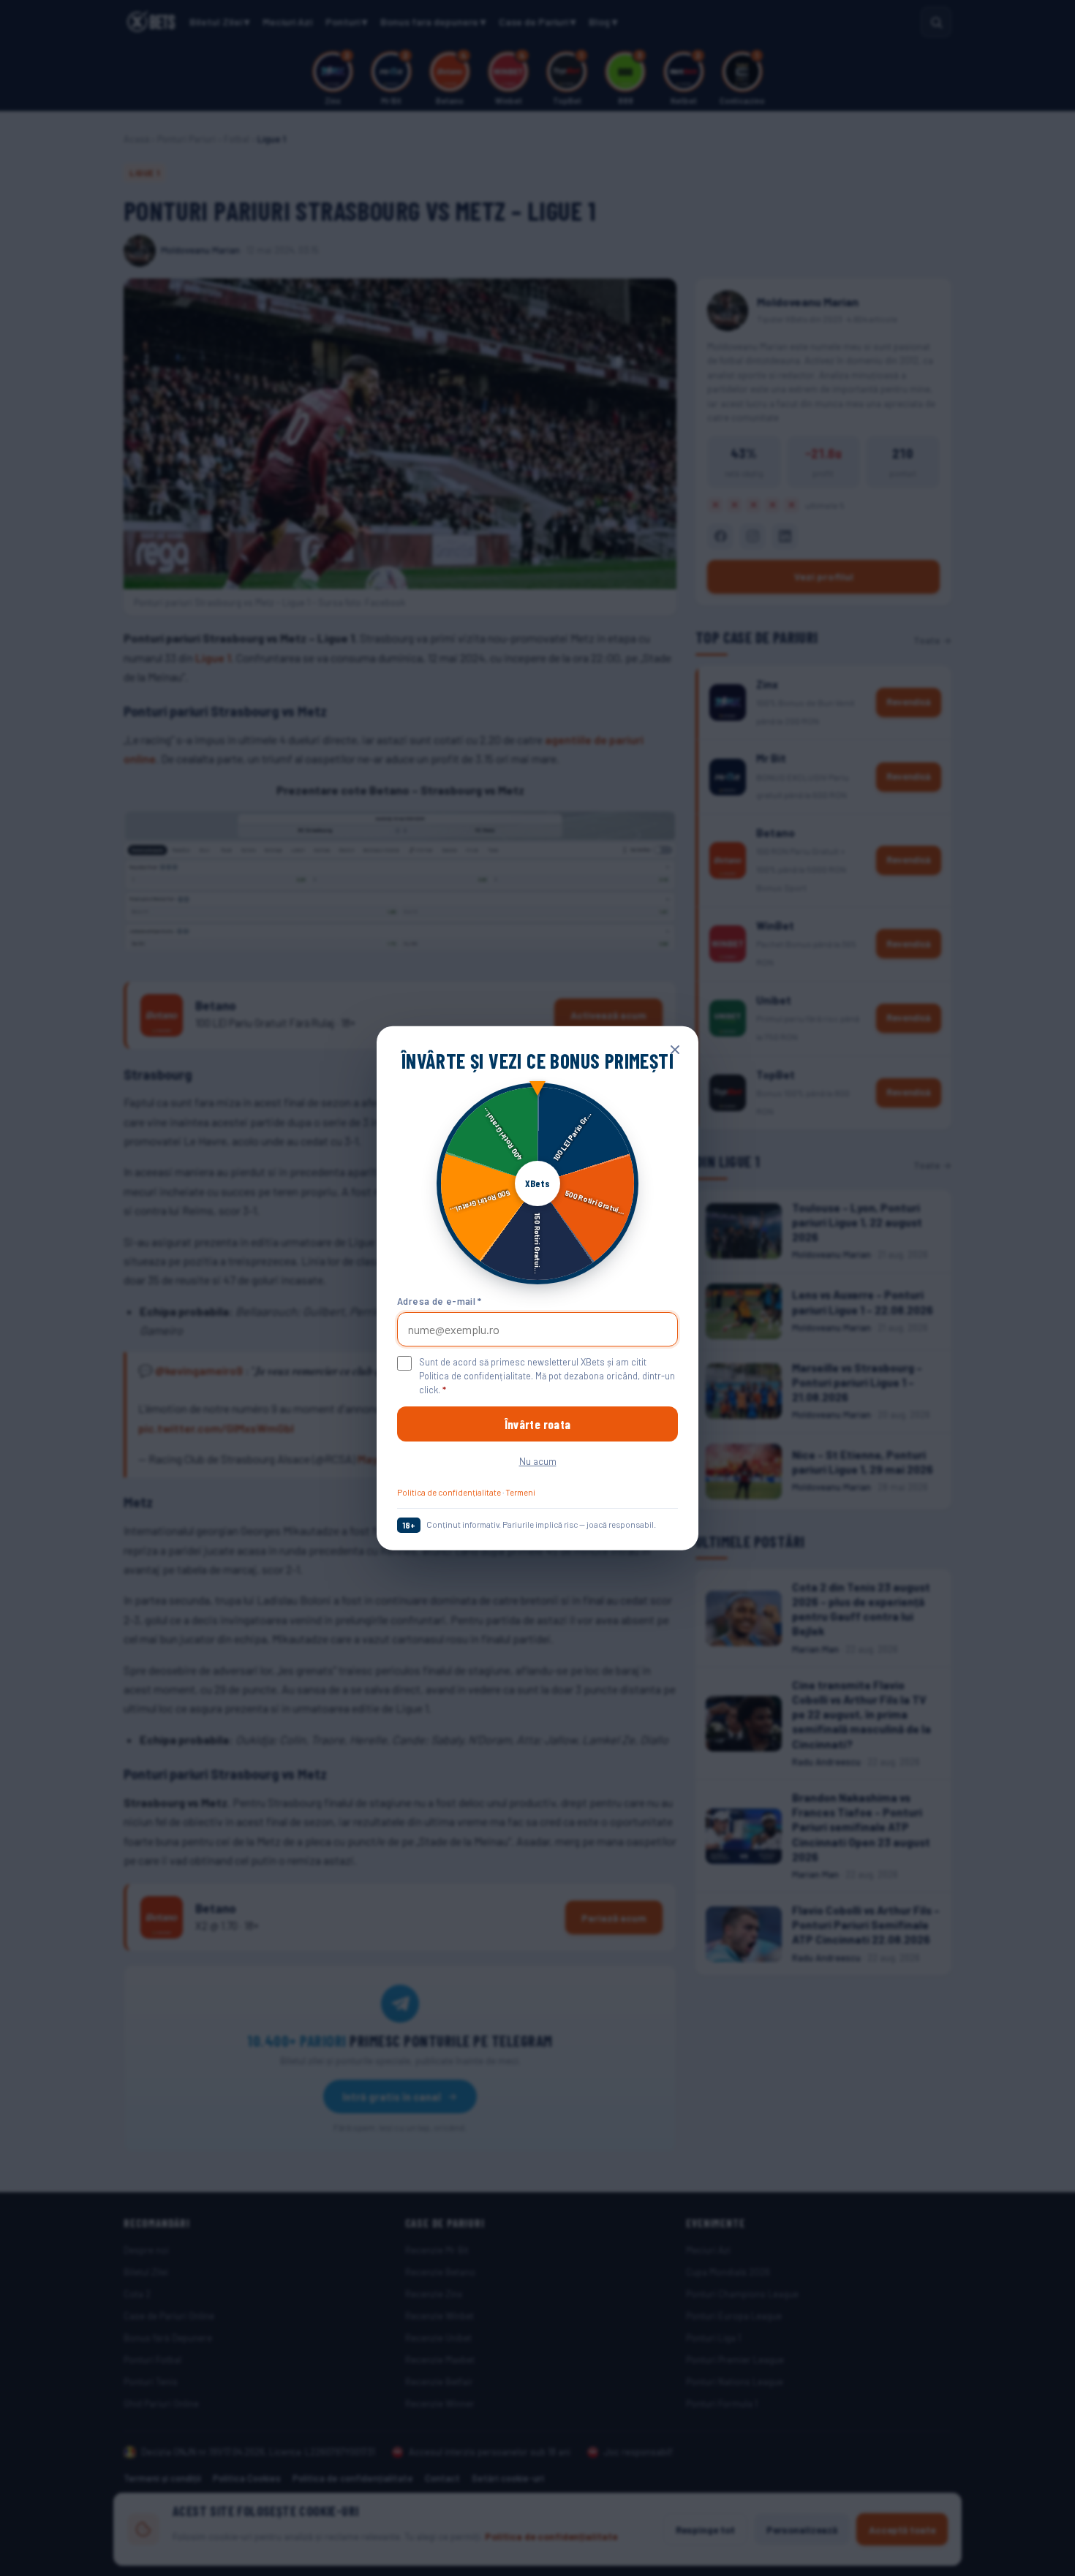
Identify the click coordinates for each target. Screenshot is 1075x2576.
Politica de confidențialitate (449, 1492)
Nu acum (538, 1461)
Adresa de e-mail (440, 1300)
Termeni (520, 1492)
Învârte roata (537, 1424)
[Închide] (675, 1050)
